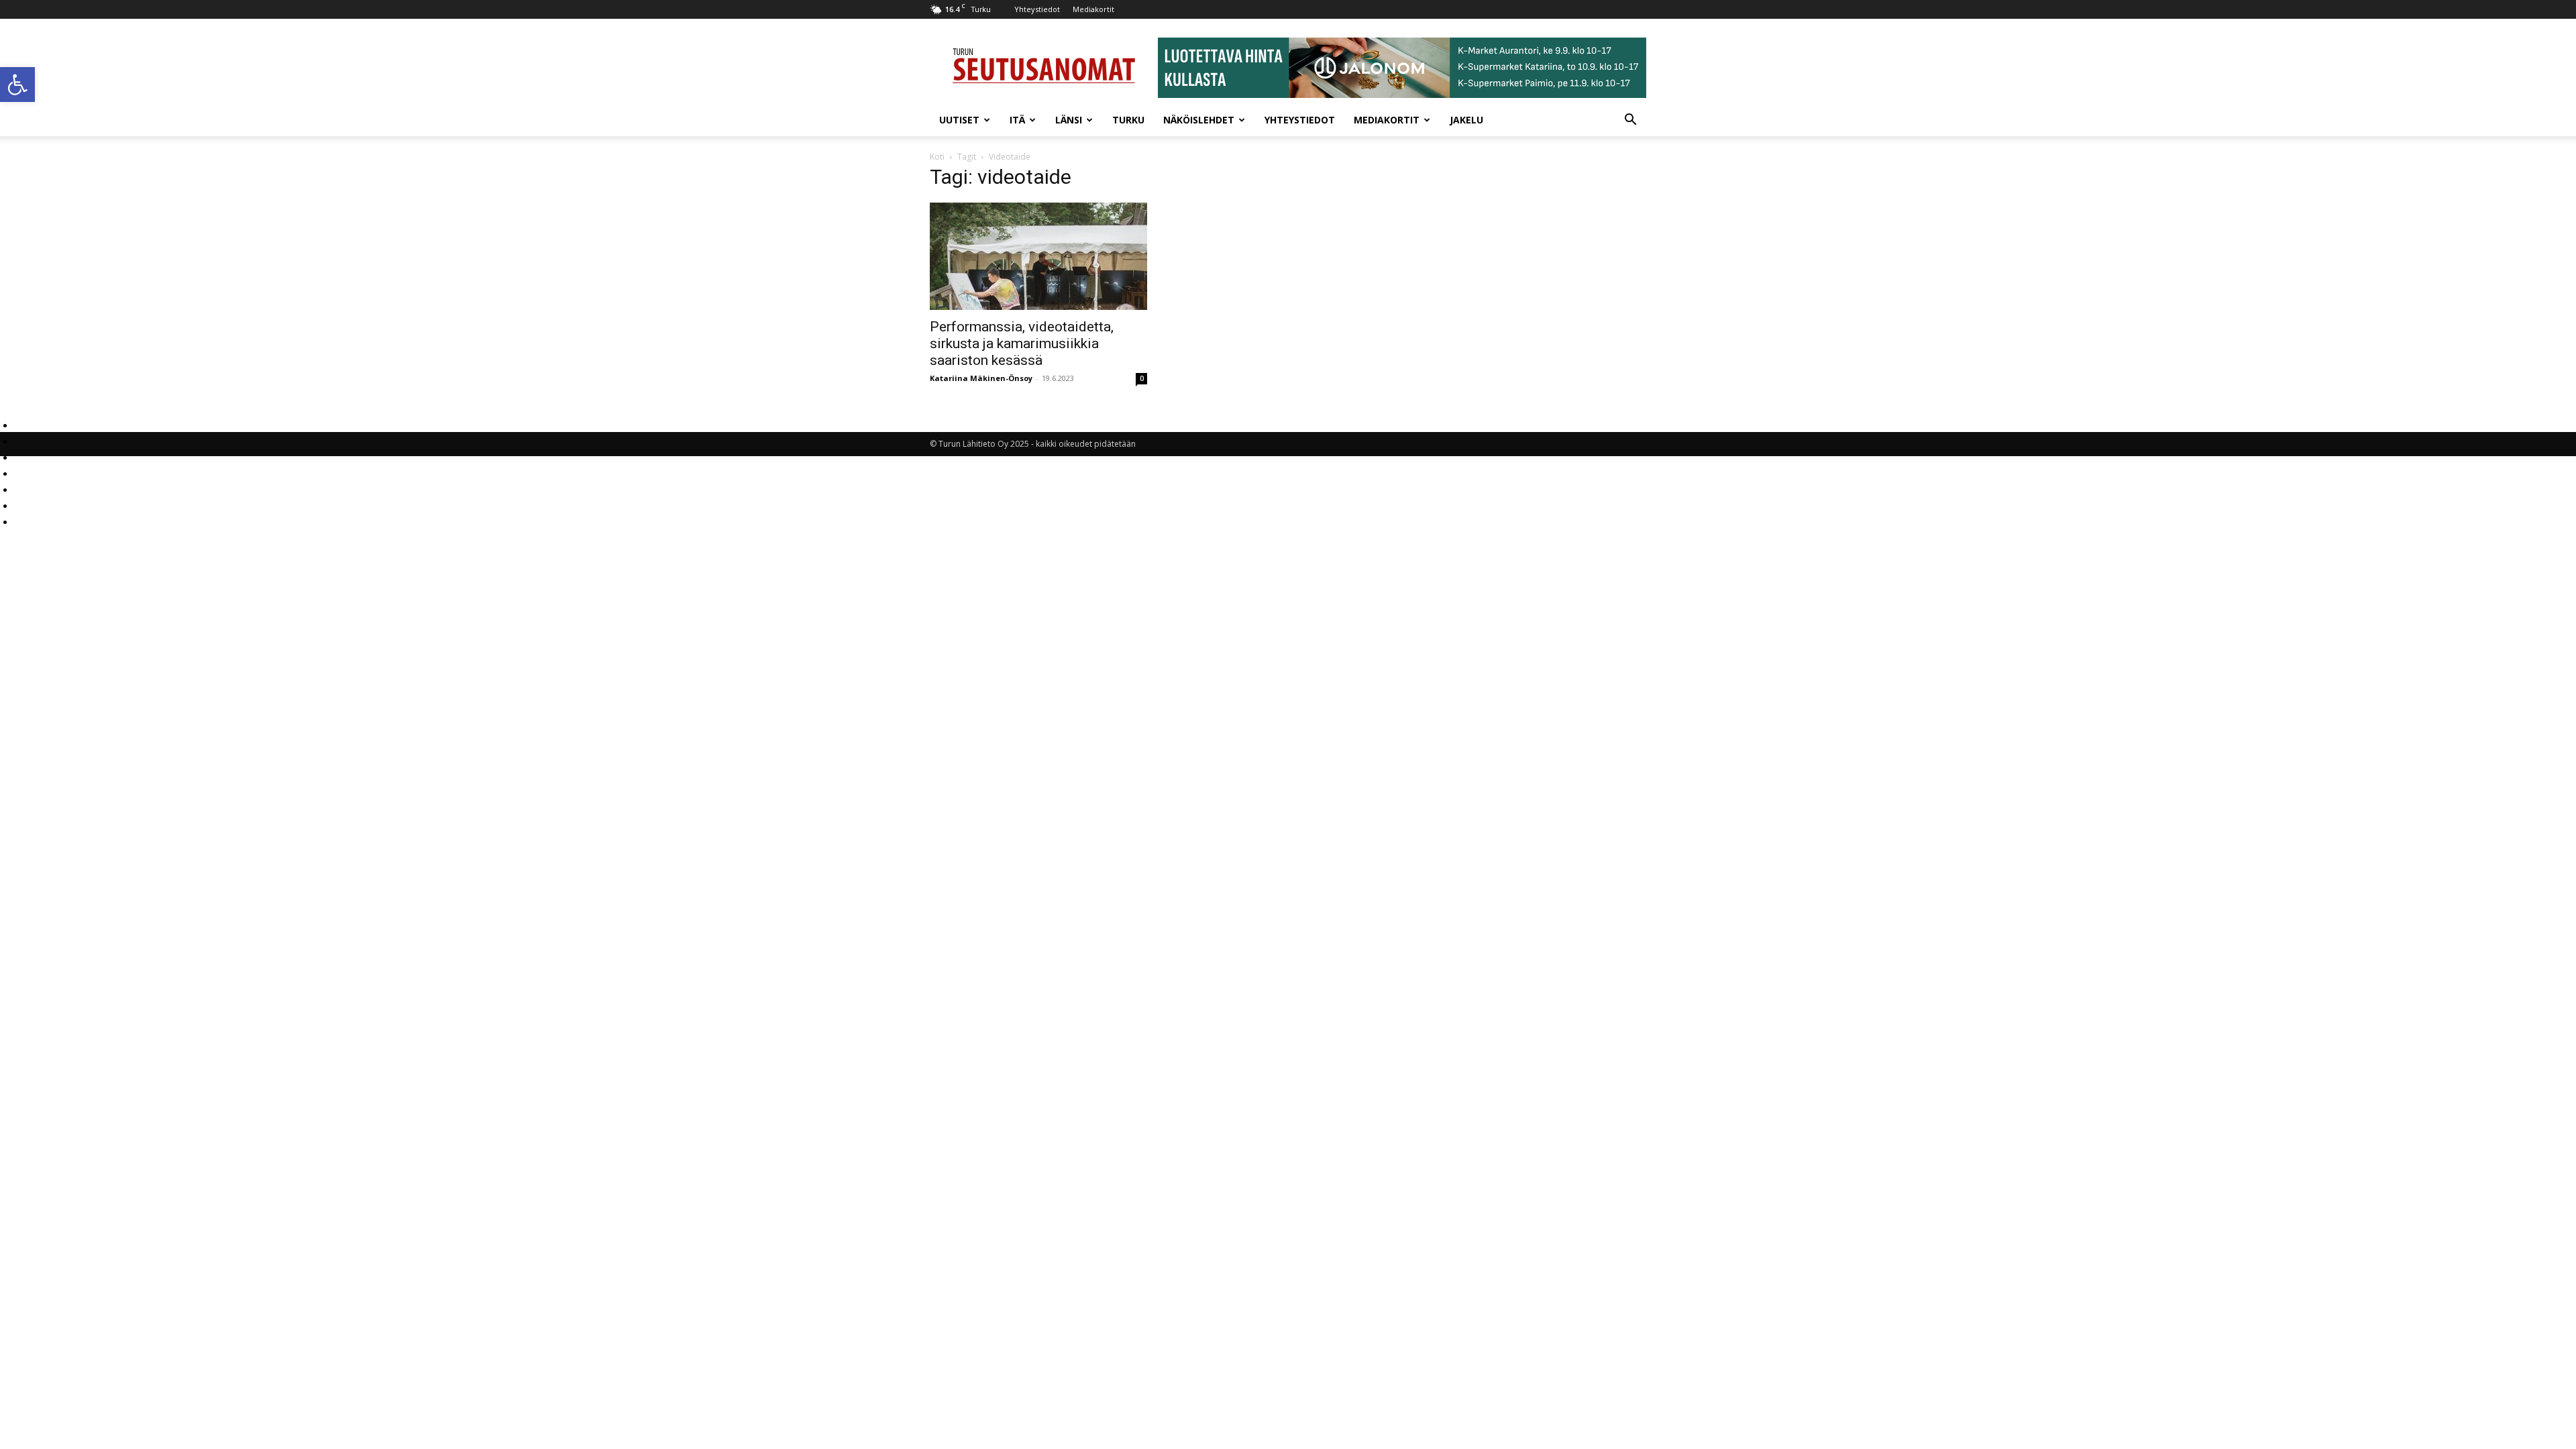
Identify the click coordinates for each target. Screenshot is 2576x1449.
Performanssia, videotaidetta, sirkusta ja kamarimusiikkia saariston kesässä (1022, 343)
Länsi (1069, 120)
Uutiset (959, 120)
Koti (937, 157)
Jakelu (1466, 120)
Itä (1017, 120)
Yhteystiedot (1037, 9)
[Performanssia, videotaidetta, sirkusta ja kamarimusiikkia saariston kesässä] (1038, 256)
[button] (17, 85)
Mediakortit (1093, 9)
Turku (1128, 120)
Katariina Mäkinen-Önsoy (981, 378)
